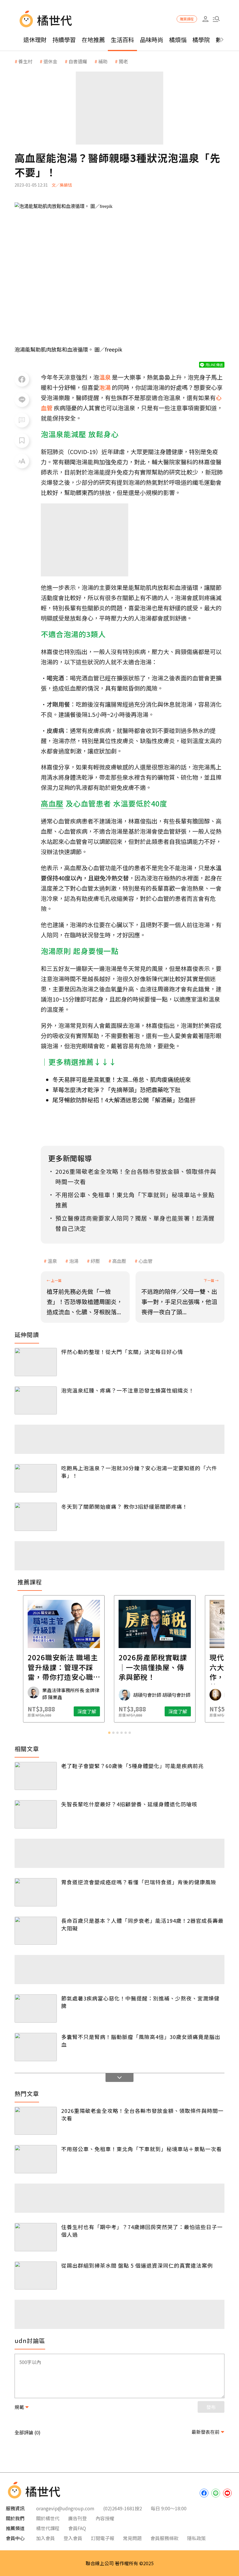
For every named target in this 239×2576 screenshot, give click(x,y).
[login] (205, 19)
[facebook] (204, 2493)
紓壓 (95, 1261)
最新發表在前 (205, 2432)
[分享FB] (22, 379)
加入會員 (45, 2538)
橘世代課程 (48, 2528)
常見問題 (132, 2538)
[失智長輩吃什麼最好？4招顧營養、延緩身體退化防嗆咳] (36, 1814)
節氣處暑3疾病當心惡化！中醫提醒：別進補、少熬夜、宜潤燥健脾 (140, 2002)
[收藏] (22, 441)
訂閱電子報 (103, 2538)
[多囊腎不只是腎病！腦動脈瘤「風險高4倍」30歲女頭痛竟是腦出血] (36, 2047)
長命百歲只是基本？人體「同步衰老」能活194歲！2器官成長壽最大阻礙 (142, 1924)
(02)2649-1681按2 (123, 2508)
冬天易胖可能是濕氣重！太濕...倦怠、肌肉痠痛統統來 (122, 1079)
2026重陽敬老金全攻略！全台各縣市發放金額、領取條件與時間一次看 (142, 2114)
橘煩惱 (178, 40)
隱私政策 (196, 2538)
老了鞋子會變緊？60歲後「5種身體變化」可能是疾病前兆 (132, 1766)
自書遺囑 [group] (78, 61)
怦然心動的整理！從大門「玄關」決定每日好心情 (122, 1352)
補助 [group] (103, 61)
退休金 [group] (50, 61)
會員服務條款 (164, 2538)
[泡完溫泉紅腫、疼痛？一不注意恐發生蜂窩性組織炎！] (36, 1401)
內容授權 (105, 2518)
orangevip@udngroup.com (65, 2508)
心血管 (145, 1261)
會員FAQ (77, 2528)
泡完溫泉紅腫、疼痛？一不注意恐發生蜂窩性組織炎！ (128, 1390)
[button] (216, 19)
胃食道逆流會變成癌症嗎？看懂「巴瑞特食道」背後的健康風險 (139, 1882)
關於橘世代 (48, 2518)
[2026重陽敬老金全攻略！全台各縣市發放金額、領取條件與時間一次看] (36, 2121)
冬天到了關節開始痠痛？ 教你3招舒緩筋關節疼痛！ (124, 1506)
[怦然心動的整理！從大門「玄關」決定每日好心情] (36, 1362)
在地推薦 (93, 40)
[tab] (109, 1733)
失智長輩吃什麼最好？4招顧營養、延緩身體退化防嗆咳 (129, 1804)
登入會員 (73, 2538)
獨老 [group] (123, 61)
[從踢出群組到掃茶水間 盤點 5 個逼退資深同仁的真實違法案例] (36, 2276)
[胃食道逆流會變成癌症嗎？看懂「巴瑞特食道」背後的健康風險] (36, 1892)
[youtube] (227, 2493)
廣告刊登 (78, 2518)
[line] (216, 2493)
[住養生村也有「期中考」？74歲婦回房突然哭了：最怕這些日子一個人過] (36, 2237)
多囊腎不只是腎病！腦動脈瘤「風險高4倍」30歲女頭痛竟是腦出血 (141, 2040)
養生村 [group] (25, 61)
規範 (19, 2407)
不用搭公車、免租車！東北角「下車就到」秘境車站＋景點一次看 (142, 2149)
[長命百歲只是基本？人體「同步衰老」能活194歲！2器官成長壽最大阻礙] (36, 1931)
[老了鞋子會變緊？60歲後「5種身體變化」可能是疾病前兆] (36, 1776)
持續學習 (64, 40)
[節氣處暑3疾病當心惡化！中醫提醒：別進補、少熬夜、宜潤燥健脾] (36, 2009)
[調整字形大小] (22, 461)
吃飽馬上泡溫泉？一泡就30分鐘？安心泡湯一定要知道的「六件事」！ (139, 1472)
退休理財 (35, 40)
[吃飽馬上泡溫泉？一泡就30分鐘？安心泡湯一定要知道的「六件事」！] (36, 1478)
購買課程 (187, 19)
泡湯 (74, 1261)
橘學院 (201, 40)
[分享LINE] (22, 400)
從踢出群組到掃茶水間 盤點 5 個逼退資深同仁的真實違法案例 (137, 2265)
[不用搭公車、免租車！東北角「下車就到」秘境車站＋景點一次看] (36, 2159)
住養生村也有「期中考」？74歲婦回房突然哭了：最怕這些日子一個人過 (142, 2231)
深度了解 (52, 1711)
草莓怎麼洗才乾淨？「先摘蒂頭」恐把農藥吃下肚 (117, 1090)
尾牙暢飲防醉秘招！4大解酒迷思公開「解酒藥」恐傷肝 (124, 1100)
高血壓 (119, 1261)
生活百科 (122, 40)
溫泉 (52, 1261)
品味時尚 (152, 40)
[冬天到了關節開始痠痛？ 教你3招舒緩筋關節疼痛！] (36, 1517)
